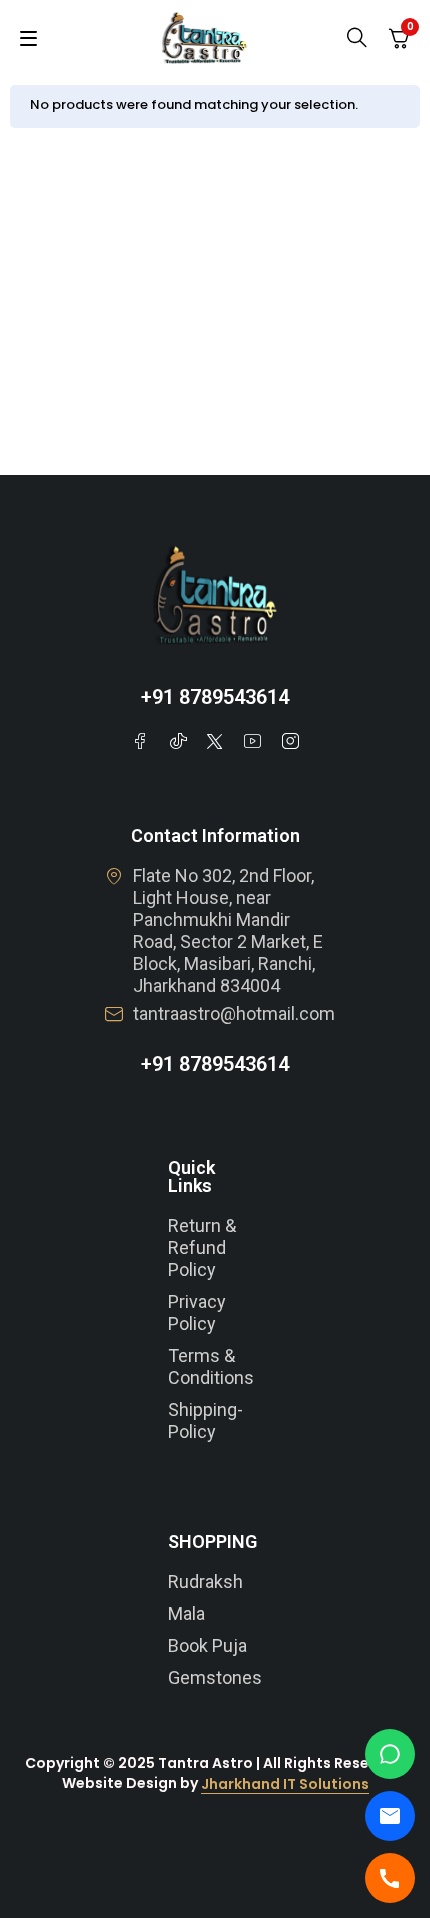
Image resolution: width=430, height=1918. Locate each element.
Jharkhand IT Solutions (285, 1784)
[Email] (390, 1816)
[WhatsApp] (390, 1754)
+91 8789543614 (215, 697)
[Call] (390, 1878)
